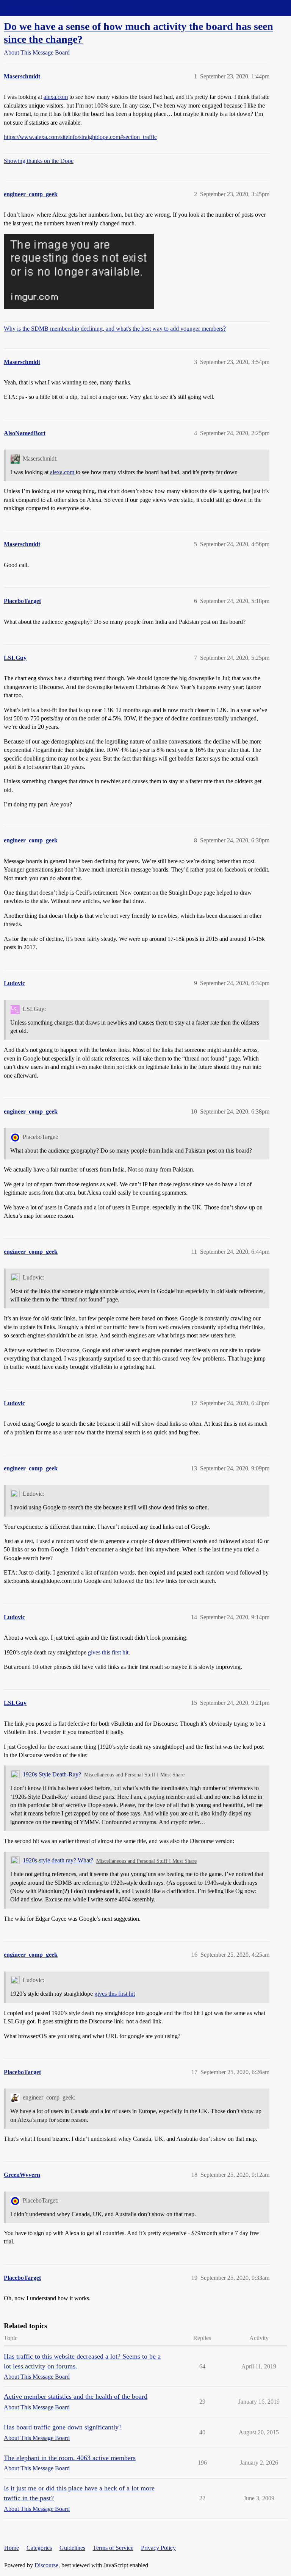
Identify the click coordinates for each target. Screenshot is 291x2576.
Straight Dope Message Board (40, 8)
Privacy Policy (158, 2548)
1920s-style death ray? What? (58, 1860)
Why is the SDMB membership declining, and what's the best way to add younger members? (115, 329)
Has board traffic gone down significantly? (63, 2427)
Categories (39, 2548)
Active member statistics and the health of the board (76, 2396)
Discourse (46, 2565)
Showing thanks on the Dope (39, 161)
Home (12, 2548)
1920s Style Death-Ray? (52, 1774)
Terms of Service (113, 2548)
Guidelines (72, 2548)
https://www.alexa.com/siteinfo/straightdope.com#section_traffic (80, 137)
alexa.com (56, 97)
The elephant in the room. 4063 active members (70, 2458)
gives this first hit (108, 1652)
